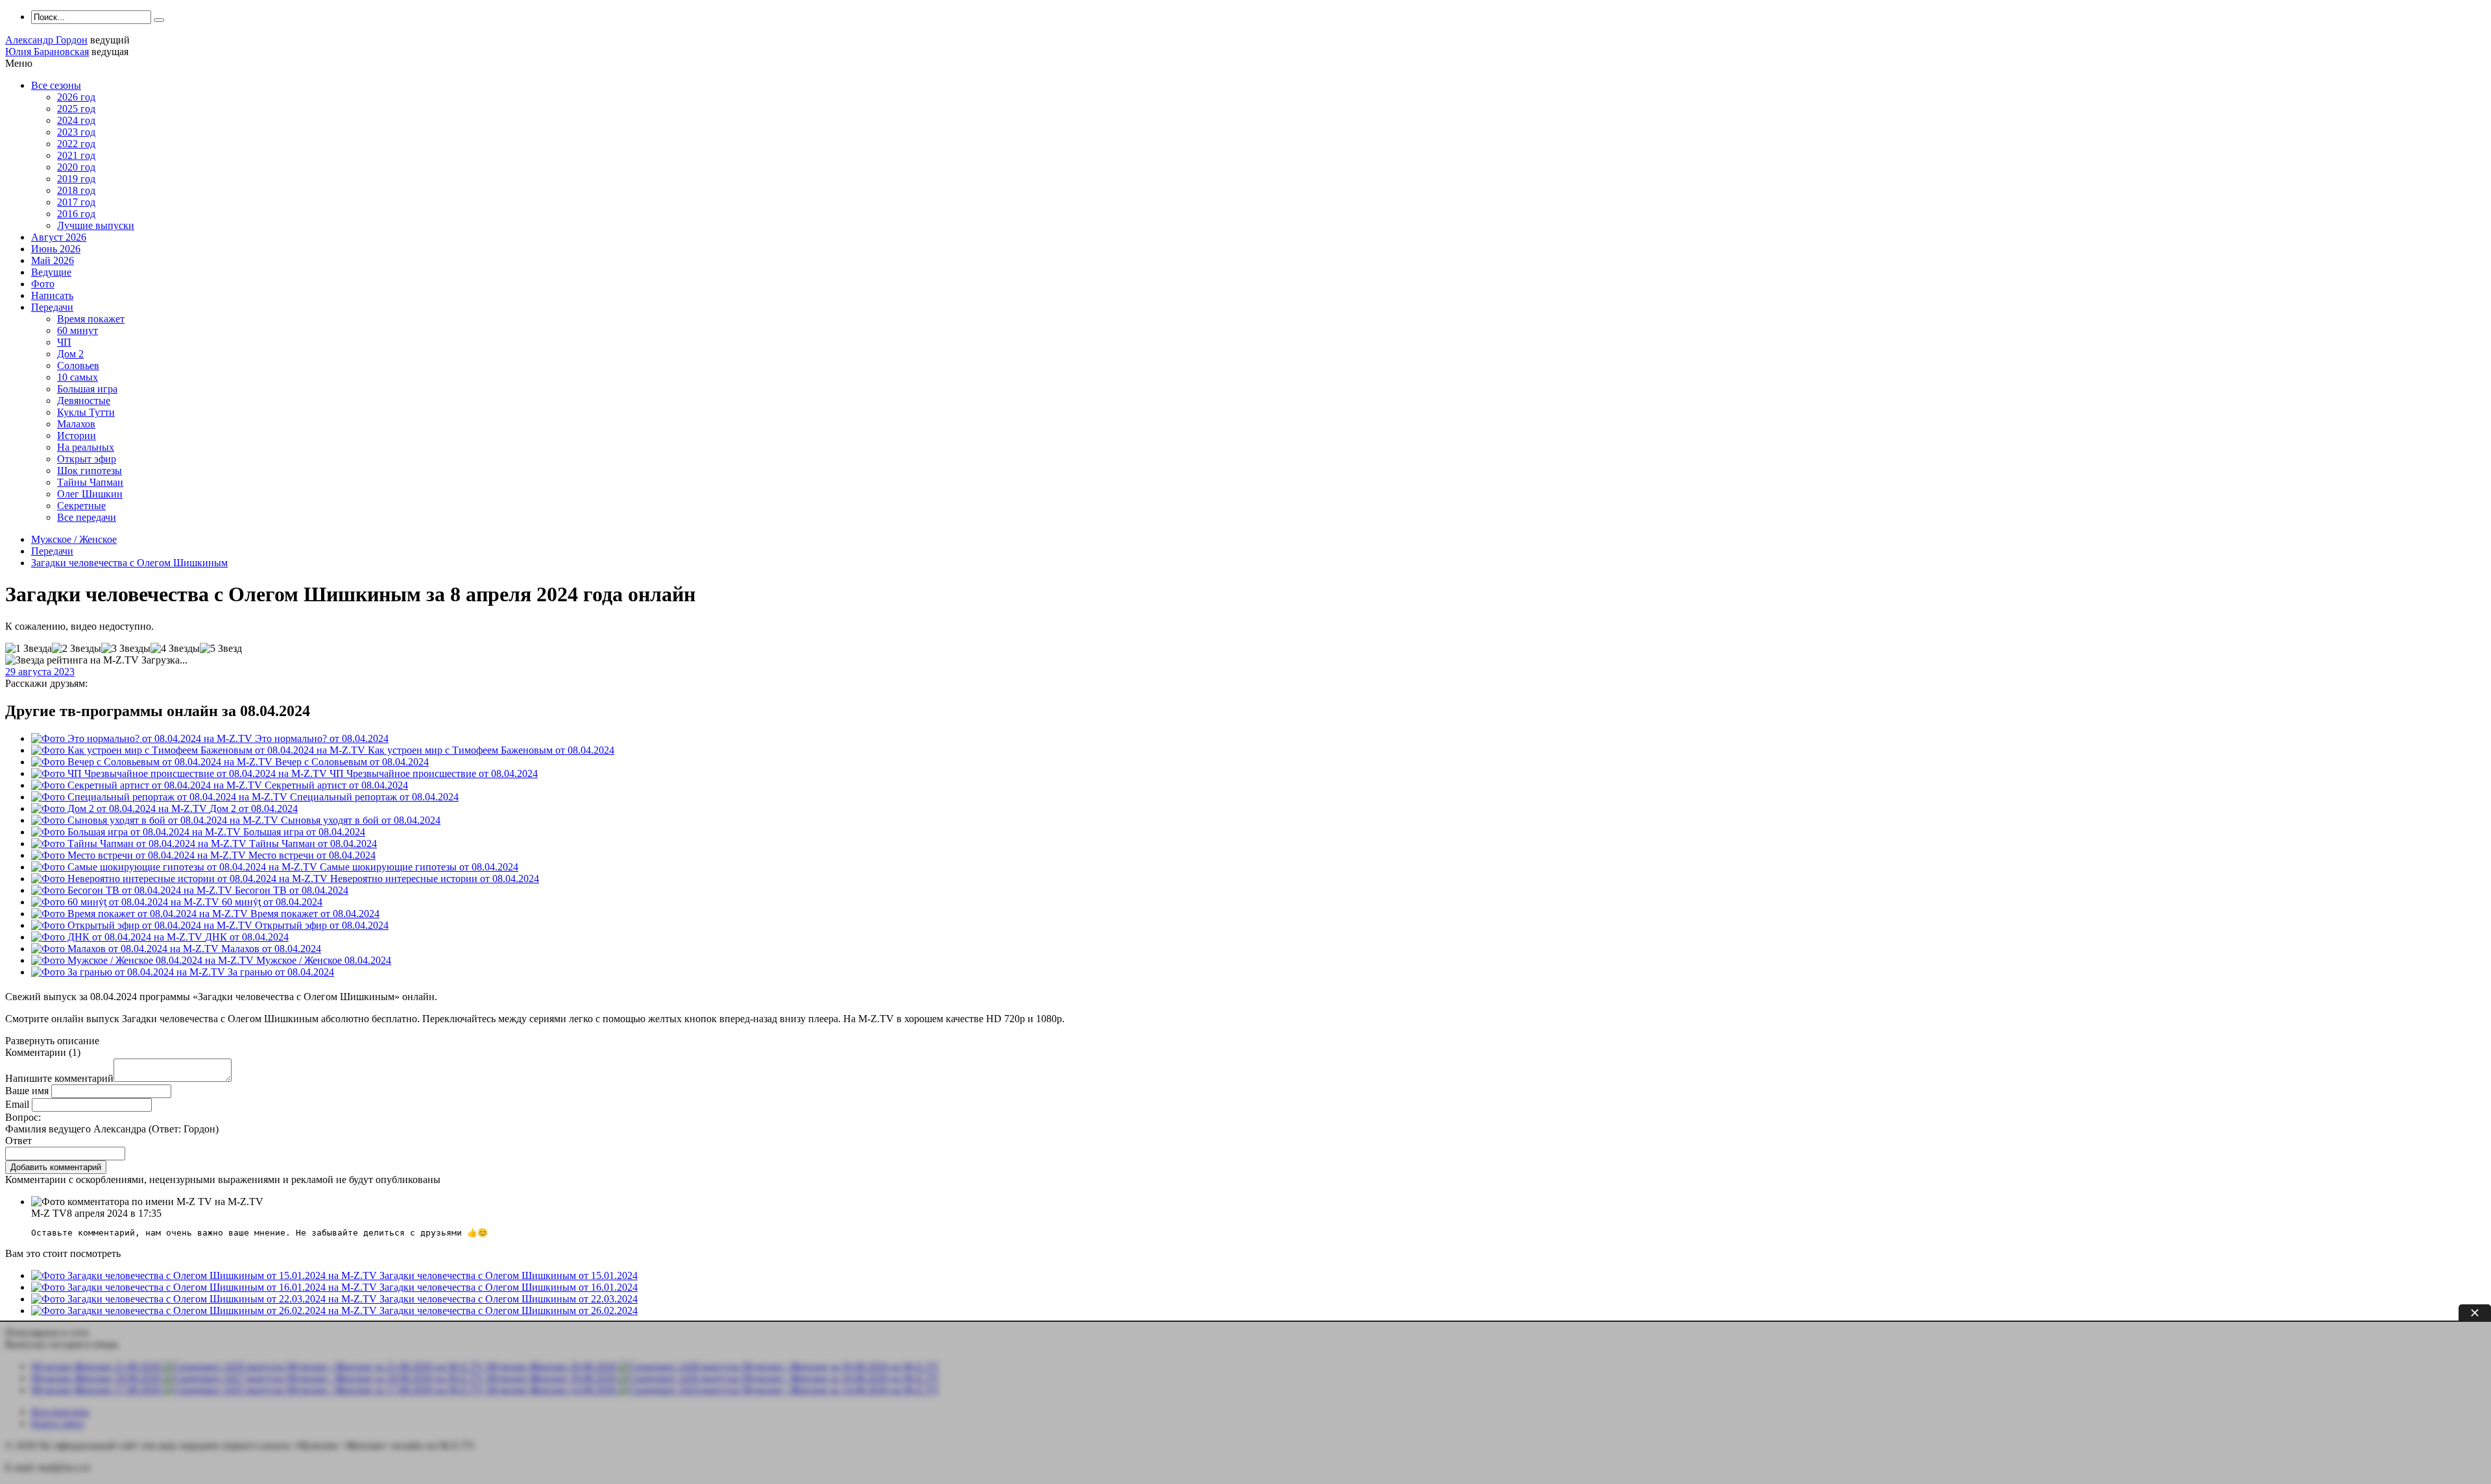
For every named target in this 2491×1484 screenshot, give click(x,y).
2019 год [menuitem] (76, 179)
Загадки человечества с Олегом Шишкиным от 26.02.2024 (509, 1310)
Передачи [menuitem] (52, 307)
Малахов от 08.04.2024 (271, 949)
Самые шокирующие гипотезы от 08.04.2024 (419, 867)
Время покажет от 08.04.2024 (315, 914)
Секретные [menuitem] (81, 506)
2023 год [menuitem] (76, 132)
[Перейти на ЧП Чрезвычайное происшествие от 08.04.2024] (180, 773)
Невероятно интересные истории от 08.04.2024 (435, 879)
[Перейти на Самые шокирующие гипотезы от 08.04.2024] (175, 867)
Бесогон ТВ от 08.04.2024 (292, 890)
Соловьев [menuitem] (78, 365)
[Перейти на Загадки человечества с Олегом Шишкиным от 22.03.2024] (205, 1299)
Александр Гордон (46, 40)
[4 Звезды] (175, 649)
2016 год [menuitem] (76, 214)
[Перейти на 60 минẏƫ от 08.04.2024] (126, 902)
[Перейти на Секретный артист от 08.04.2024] (148, 785)
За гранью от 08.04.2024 (281, 972)
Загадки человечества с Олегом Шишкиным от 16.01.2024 (509, 1287)
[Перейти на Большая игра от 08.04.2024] (137, 832)
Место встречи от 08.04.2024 (312, 855)
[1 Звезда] (29, 649)
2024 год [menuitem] (76, 120)
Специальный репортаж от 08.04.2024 (374, 797)
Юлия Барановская (47, 52)
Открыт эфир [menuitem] (87, 459)
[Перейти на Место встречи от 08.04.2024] (140, 855)
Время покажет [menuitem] (91, 319)
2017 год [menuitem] (76, 202)
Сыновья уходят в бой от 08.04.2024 (361, 820)
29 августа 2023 (40, 672)
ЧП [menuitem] (64, 342)
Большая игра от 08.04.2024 (304, 832)
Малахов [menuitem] (76, 424)
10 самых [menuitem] (78, 377)
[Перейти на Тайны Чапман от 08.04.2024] (140, 844)
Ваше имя (27, 1091)
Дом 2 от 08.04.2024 (254, 808)
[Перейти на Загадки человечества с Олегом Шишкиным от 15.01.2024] (205, 1275)
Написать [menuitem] (52, 295)
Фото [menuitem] (43, 284)
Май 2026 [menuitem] (53, 260)
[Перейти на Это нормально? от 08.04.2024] (143, 738)
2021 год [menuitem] (76, 155)
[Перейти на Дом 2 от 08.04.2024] (120, 808)
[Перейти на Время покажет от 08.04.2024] (141, 914)
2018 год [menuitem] (76, 190)
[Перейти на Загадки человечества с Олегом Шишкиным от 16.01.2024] (205, 1287)
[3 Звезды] (126, 649)
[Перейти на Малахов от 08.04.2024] (126, 949)
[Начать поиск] (159, 20)
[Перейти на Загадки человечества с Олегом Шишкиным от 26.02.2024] (205, 1310)
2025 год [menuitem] (76, 109)
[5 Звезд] (221, 649)
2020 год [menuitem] (76, 167)
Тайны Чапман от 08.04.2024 (313, 844)
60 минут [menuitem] (78, 330)
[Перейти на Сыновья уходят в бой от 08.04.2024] (156, 820)
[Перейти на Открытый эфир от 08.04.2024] (143, 925)
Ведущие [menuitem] (51, 272)
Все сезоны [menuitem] (56, 85)
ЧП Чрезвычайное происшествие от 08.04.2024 (434, 773)
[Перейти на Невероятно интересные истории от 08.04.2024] (181, 879)
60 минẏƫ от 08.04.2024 (272, 902)
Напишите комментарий (59, 1078)
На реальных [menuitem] (86, 447)
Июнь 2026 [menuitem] (56, 249)
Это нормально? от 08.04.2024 (322, 738)
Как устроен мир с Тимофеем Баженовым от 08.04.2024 (491, 750)
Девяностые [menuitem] (84, 401)
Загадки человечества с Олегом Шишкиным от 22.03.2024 (509, 1299)
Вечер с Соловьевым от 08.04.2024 (352, 762)
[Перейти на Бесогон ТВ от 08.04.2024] (133, 890)
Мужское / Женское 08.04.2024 (324, 960)
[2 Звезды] (77, 649)
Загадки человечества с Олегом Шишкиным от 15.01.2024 (509, 1275)
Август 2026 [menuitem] (59, 237)
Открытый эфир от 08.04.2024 (322, 925)
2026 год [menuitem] (76, 97)
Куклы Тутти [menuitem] (86, 412)
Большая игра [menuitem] (87, 389)
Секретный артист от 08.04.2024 (336, 785)
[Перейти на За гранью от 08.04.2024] (129, 972)
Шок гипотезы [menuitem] (90, 471)
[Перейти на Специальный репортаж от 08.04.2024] (161, 797)
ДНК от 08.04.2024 (247, 937)
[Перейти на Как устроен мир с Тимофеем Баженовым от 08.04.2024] (199, 750)
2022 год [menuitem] (76, 144)
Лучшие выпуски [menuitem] (96, 225)
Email (17, 1104)
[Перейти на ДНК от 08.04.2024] (118, 937)
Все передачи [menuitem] (87, 517)
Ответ (18, 1141)
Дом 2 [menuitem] (70, 354)
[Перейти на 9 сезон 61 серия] (144, 960)
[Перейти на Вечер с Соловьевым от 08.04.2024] (153, 762)
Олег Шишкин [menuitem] (90, 494)
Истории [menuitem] (77, 436)
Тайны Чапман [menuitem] (90, 482)
